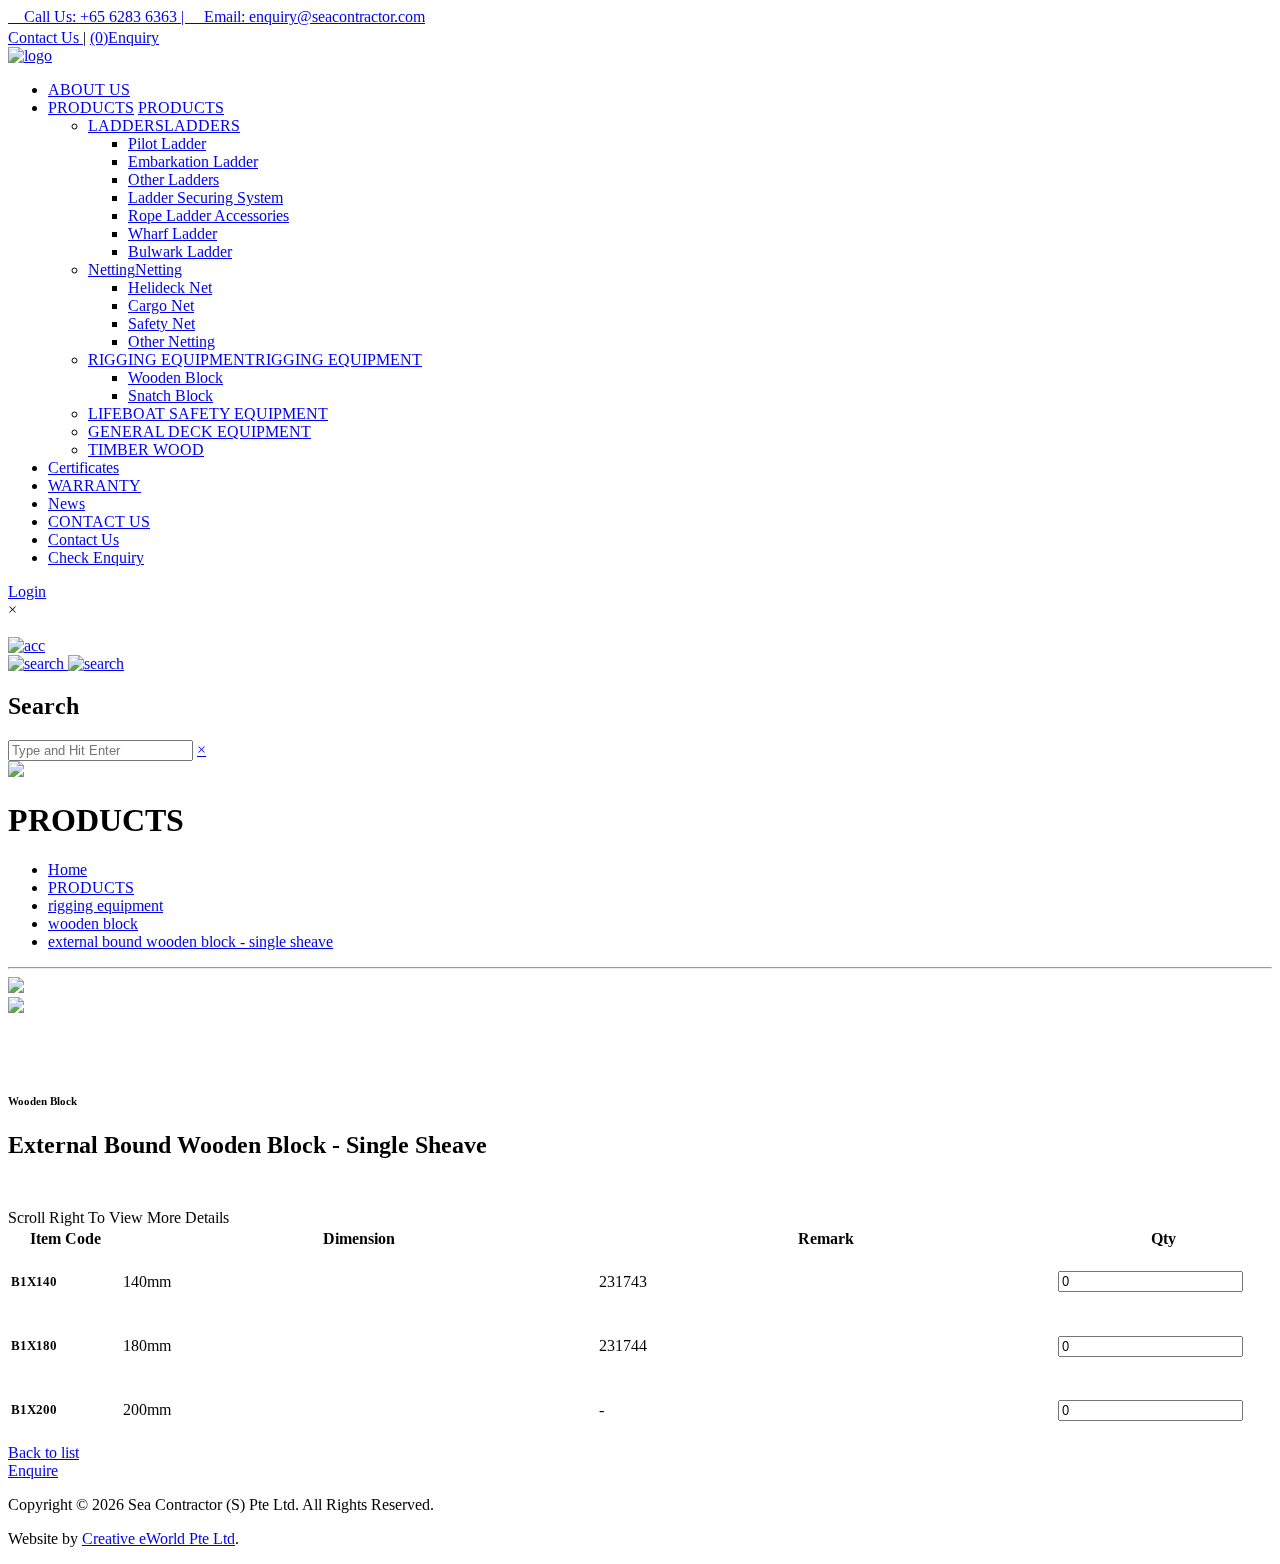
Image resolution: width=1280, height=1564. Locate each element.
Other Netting (171, 341)
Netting (111, 269)
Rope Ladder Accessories (208, 215)
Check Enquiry (96, 557)
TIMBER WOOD (146, 449)
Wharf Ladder (172, 233)
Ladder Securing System (205, 197)
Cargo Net (161, 305)
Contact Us (45, 37)
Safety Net (161, 323)
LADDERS (126, 125)
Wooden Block (175, 377)
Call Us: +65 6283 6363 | (98, 16)
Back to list (43, 1452)
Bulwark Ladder (180, 251)
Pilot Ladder (167, 143)
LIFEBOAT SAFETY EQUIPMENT (208, 413)
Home (67, 869)
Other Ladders (173, 179)
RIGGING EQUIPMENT (171, 359)
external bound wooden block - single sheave (190, 941)
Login (27, 591)
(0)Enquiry (124, 37)
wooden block (93, 923)
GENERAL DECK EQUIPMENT (199, 431)
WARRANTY (94, 485)
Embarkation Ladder (193, 161)
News (66, 503)
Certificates (83, 467)
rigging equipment (105, 905)
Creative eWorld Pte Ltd (158, 1538)
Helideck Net (170, 287)
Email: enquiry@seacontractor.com (306, 16)
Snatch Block (170, 395)
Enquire (33, 1470)
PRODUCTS (91, 107)
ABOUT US (89, 89)
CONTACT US (99, 521)
